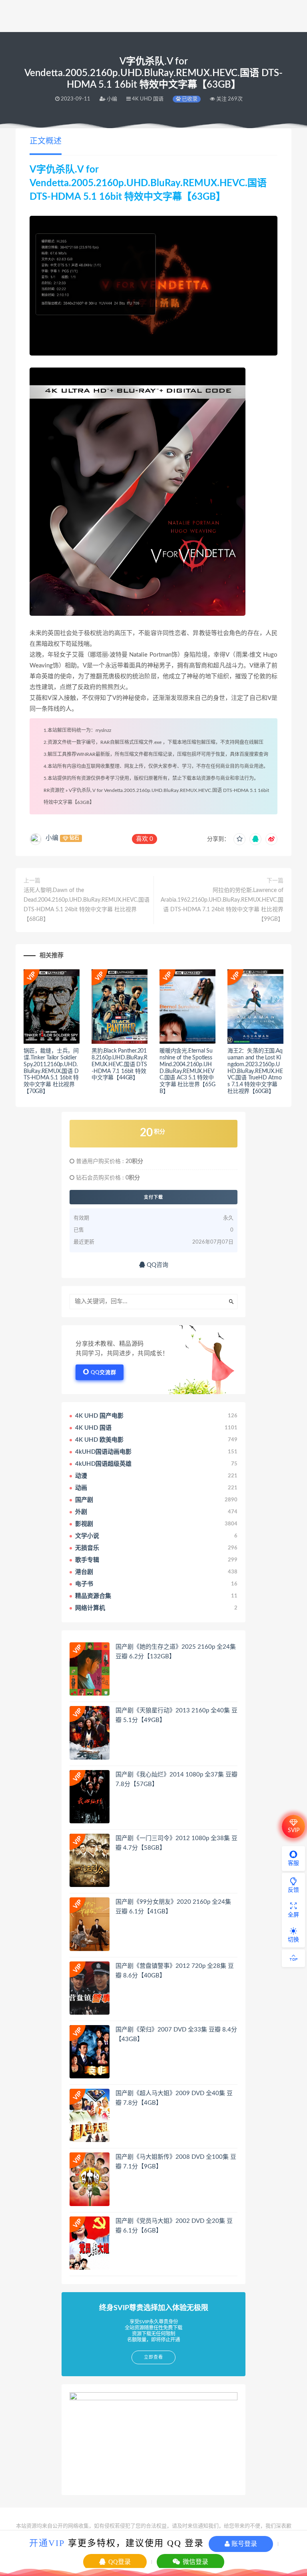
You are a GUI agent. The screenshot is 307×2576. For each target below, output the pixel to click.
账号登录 (243, 2544)
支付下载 (153, 1197)
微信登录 (195, 2562)
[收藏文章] (239, 839)
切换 (293, 1940)
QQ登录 (119, 2562)
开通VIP (47, 2543)
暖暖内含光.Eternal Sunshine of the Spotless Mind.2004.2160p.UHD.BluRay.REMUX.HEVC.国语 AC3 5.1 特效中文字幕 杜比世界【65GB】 (187, 1071)
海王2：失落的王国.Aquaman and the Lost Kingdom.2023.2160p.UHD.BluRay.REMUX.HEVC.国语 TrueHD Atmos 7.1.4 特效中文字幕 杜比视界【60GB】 (255, 1071)
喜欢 (145, 839)
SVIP (294, 1831)
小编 (52, 838)
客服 (293, 1863)
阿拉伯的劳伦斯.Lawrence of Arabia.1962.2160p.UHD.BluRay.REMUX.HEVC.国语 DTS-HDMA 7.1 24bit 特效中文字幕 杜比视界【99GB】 (222, 905)
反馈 (293, 1890)
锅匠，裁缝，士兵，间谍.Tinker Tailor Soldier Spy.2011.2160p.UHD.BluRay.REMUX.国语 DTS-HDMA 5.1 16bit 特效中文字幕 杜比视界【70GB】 (51, 1071)
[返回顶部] (293, 1958)
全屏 (293, 1915)
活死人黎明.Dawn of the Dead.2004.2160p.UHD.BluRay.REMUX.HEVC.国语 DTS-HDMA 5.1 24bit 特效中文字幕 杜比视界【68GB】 (87, 905)
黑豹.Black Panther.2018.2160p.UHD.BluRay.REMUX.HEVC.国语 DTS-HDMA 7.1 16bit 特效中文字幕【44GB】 (120, 1064)
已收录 (189, 99)
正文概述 (46, 141)
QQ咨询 (157, 1265)
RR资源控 (54, 790)
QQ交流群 (104, 1373)
